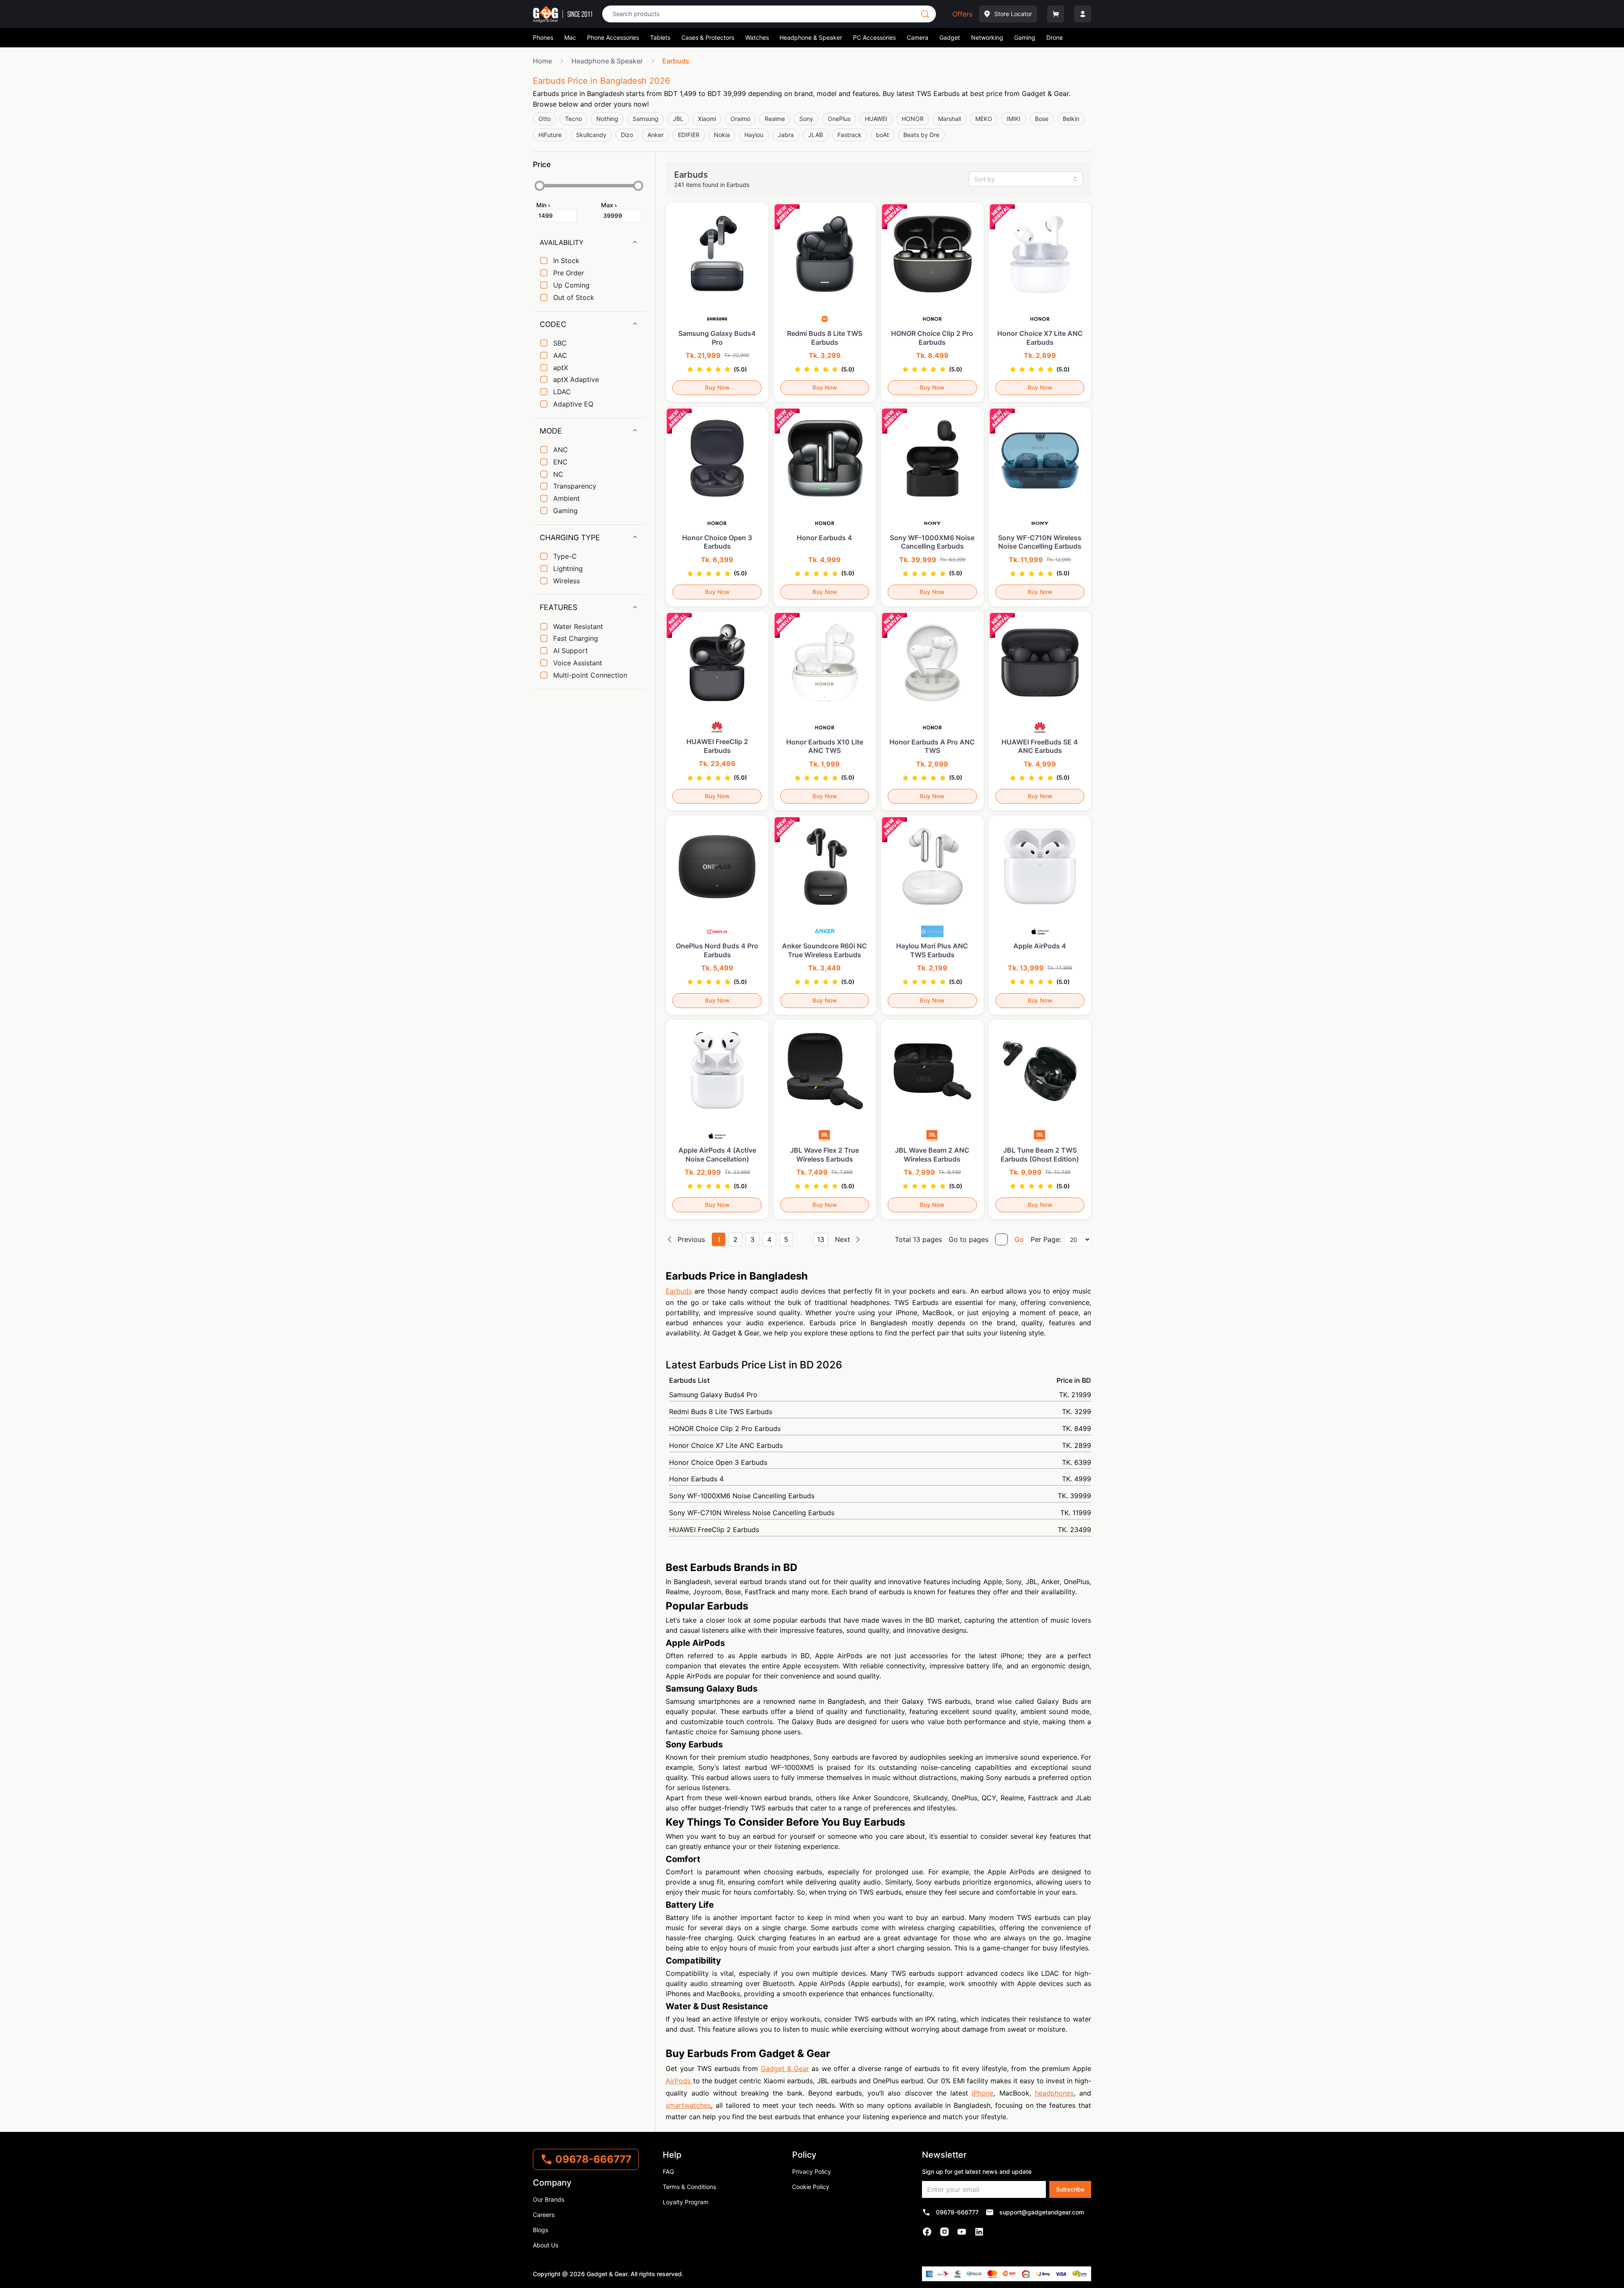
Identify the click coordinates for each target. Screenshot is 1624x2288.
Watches (757, 37)
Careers (544, 2215)
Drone (1055, 37)
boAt (882, 135)
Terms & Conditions (689, 2187)
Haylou (754, 135)
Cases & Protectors (708, 37)
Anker (656, 135)
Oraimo (740, 119)
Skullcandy (591, 135)
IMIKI (1014, 119)
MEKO (984, 119)
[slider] (540, 186)
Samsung (646, 119)
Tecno (573, 119)
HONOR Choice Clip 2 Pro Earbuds (880, 1428)
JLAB (816, 135)
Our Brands (549, 2199)
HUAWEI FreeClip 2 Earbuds (880, 1530)
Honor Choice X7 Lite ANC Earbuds (880, 1445)
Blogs (540, 2230)
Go (1019, 1239)
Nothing (607, 119)
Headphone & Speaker (811, 37)
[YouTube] (962, 2232)
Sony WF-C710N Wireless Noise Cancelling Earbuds (880, 1513)
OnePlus (839, 119)
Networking (987, 37)
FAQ (668, 2171)
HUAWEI (876, 119)
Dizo (627, 135)
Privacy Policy (812, 2171)
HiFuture (550, 135)
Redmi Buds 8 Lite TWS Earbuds (880, 1412)
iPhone (983, 2093)
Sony (806, 119)
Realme (775, 119)
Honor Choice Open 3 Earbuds (880, 1462)
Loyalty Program (686, 2202)
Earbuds (679, 1291)
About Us (546, 2245)
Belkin (1071, 119)
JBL (678, 119)
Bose (1042, 119)
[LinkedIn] (979, 2232)
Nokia (722, 135)
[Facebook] (927, 2232)
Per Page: (1046, 1239)
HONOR (913, 119)
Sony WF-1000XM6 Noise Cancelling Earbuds (880, 1496)
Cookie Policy (811, 2187)
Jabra (786, 135)
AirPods (679, 2081)
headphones (1054, 2093)
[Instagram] (945, 2232)
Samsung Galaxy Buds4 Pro (880, 1395)
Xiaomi (707, 119)
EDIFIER (689, 135)
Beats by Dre (921, 135)
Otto (545, 119)
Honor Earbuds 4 (880, 1479)
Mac (570, 37)
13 (821, 1239)
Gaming (1025, 37)
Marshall (949, 119)
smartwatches (688, 2105)
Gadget (950, 37)
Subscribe (1070, 2189)
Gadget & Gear (785, 2068)
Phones (543, 37)
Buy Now (717, 387)
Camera (918, 37)
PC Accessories (874, 37)
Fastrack (849, 135)
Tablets (660, 37)
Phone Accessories (613, 37)
